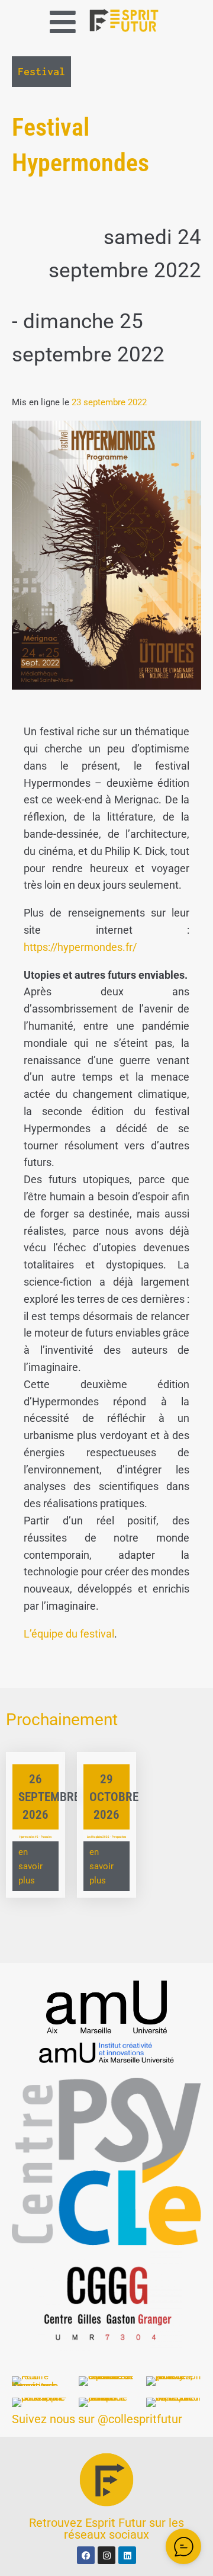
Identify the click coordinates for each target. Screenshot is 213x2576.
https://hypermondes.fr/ (80, 947)
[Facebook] (86, 2555)
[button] (63, 22)
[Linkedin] (127, 2555)
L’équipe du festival (69, 1634)
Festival (41, 71)
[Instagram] (106, 2555)
